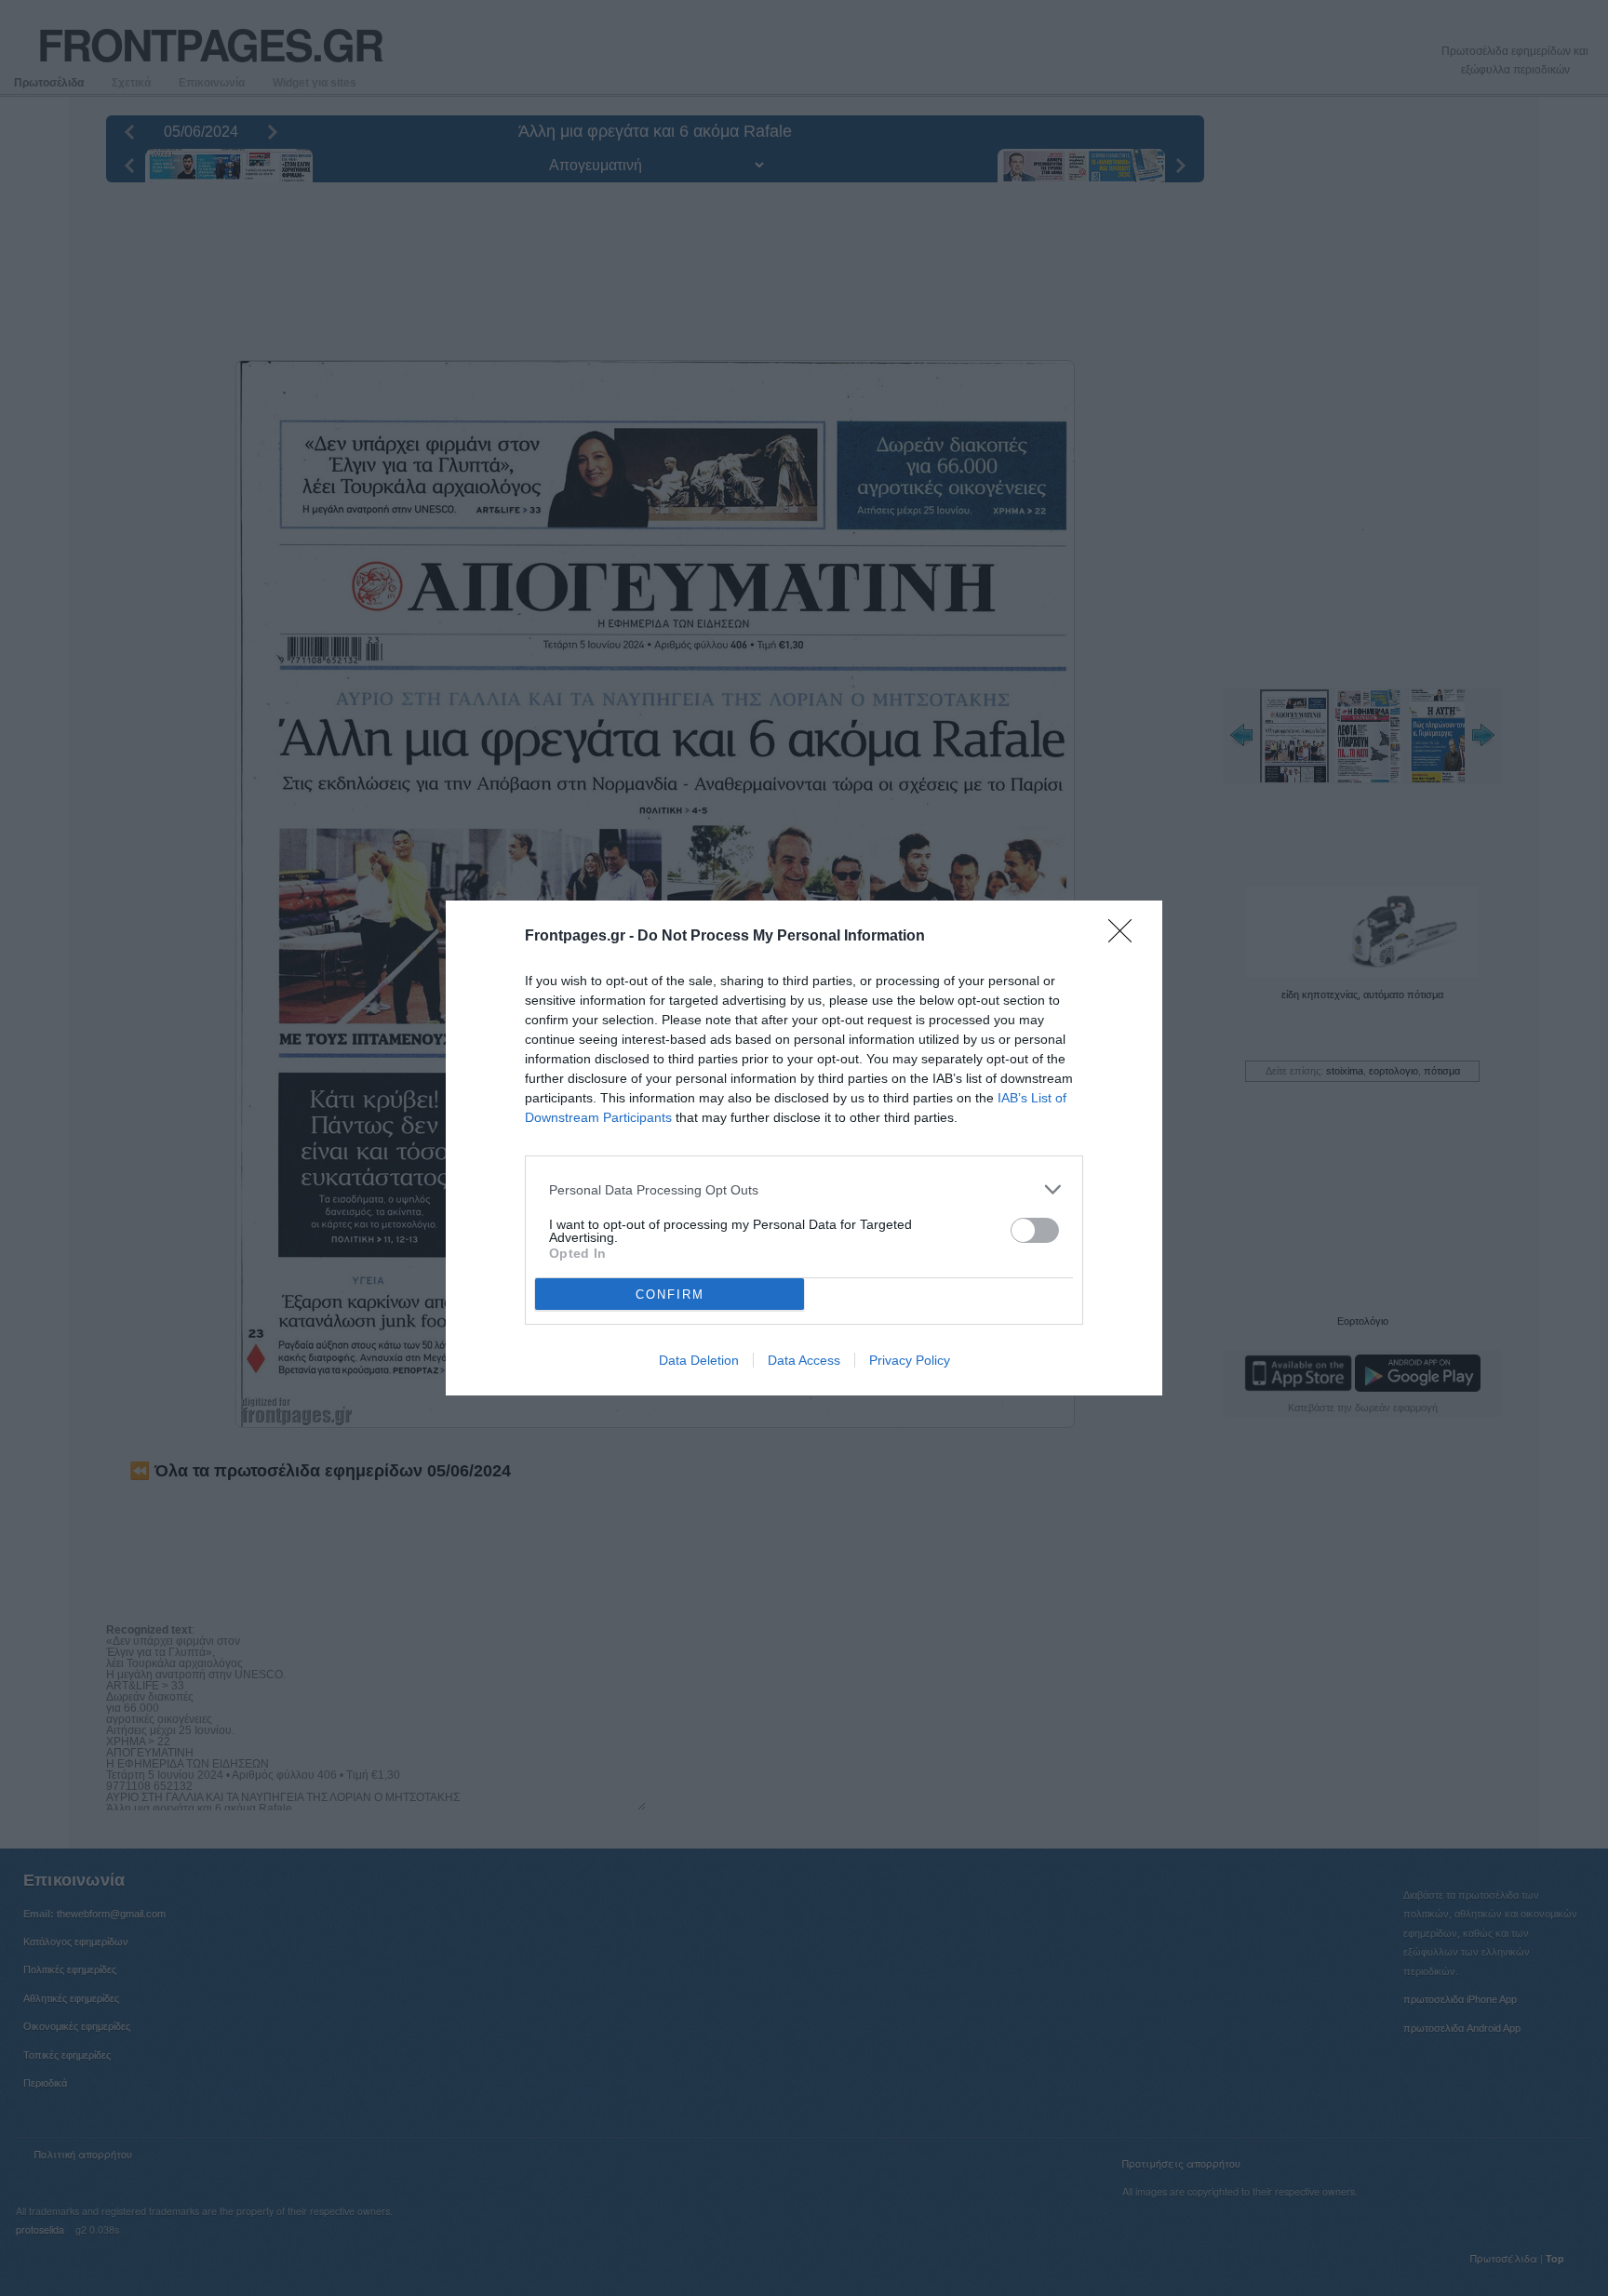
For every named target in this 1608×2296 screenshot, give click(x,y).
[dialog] (804, 1148)
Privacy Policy (910, 1360)
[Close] (1126, 937)
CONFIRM (670, 1295)
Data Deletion (699, 1360)
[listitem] (804, 1189)
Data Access (804, 1360)
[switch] (1035, 1230)
